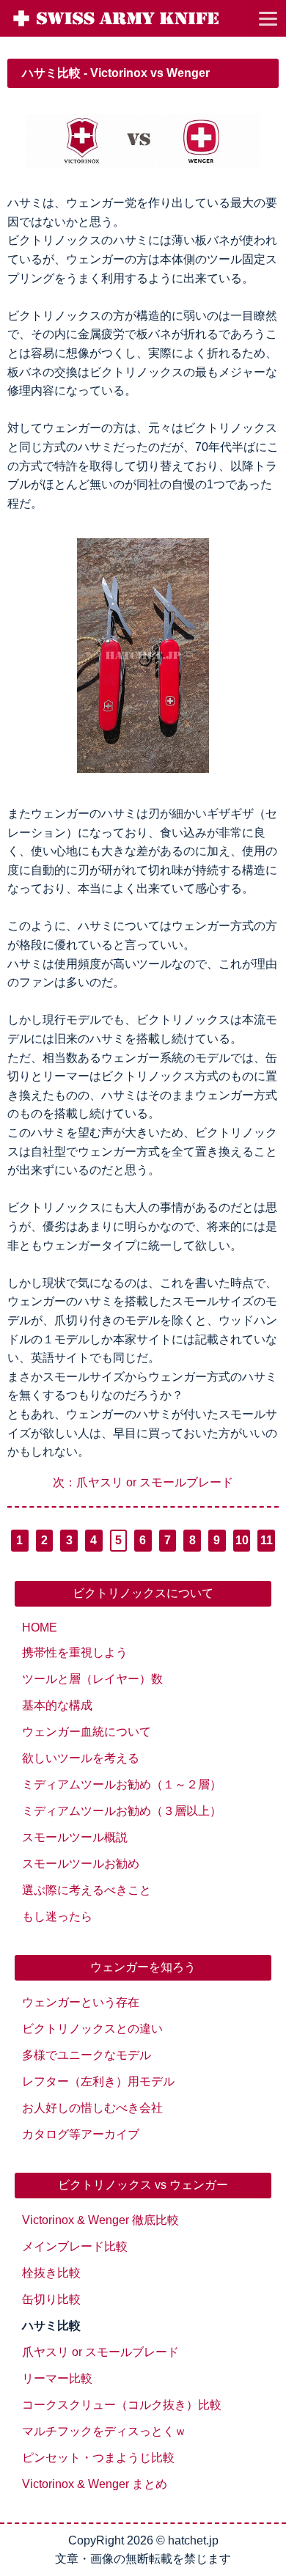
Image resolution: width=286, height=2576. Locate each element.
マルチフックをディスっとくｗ (104, 2431)
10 (242, 1540)
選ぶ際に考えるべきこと (87, 1890)
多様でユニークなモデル (87, 2055)
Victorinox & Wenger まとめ (95, 2484)
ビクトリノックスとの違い (92, 2029)
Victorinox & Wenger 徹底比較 (100, 2220)
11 (267, 1540)
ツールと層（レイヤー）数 (92, 1679)
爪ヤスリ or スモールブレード (100, 2352)
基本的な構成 (57, 1705)
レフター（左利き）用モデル (98, 2081)
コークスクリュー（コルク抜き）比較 (122, 2405)
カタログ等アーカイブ (81, 2134)
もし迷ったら (57, 1916)
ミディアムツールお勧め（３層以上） (122, 1811)
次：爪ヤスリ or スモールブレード (143, 1482)
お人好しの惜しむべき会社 (92, 2108)
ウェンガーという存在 (81, 2002)
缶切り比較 (51, 2299)
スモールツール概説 (75, 1837)
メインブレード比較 (75, 2246)
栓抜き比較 (51, 2273)
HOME (40, 1628)
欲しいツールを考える (81, 1758)
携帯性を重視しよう (75, 1652)
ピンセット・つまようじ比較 (98, 2458)
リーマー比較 (57, 2378)
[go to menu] (268, 18)
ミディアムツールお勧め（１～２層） (122, 1784)
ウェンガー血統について (87, 1732)
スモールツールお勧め (81, 1864)
